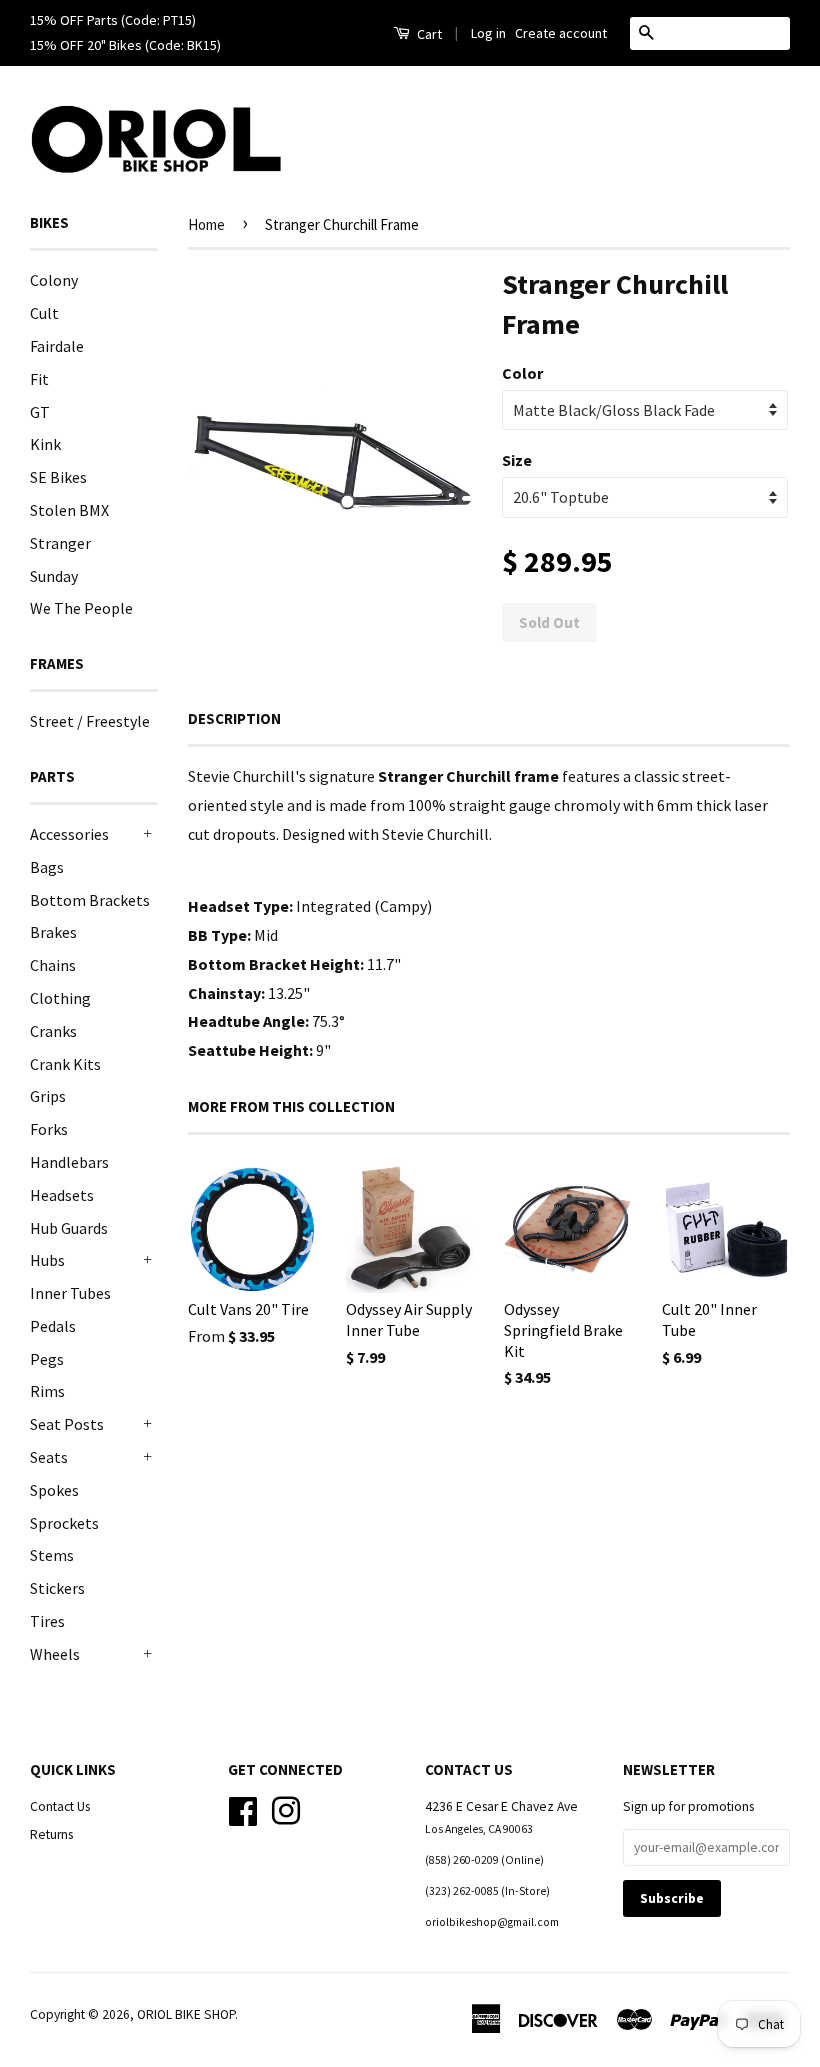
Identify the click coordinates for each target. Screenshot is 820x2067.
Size (517, 460)
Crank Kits (65, 1064)
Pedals (53, 1326)
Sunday (54, 576)
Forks (49, 1129)
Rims (47, 1391)
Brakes (53, 932)
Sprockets (64, 1523)
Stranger (60, 543)
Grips (48, 1096)
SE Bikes (58, 477)
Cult (44, 313)
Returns (51, 1834)
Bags (47, 867)
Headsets (62, 1195)
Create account (561, 33)
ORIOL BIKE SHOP (186, 2014)
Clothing (60, 998)
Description (234, 718)
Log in (488, 33)
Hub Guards (69, 1228)
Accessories (69, 834)
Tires (47, 1621)
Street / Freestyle (90, 721)
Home (206, 224)
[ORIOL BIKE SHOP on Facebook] (243, 1808)
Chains (53, 965)
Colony (54, 280)
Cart (428, 34)
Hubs (47, 1260)
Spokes (54, 1490)
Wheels (55, 1654)
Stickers (57, 1588)
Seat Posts (67, 1424)
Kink (45, 444)
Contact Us (60, 1806)
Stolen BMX (69, 510)
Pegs (47, 1359)
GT (40, 412)
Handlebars (69, 1162)
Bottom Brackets (90, 900)
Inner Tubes (70, 1293)
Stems (52, 1555)
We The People (81, 608)
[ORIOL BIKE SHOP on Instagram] (286, 1808)
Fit (39, 379)
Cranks (53, 1031)
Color (522, 373)
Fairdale (57, 346)
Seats (49, 1457)
